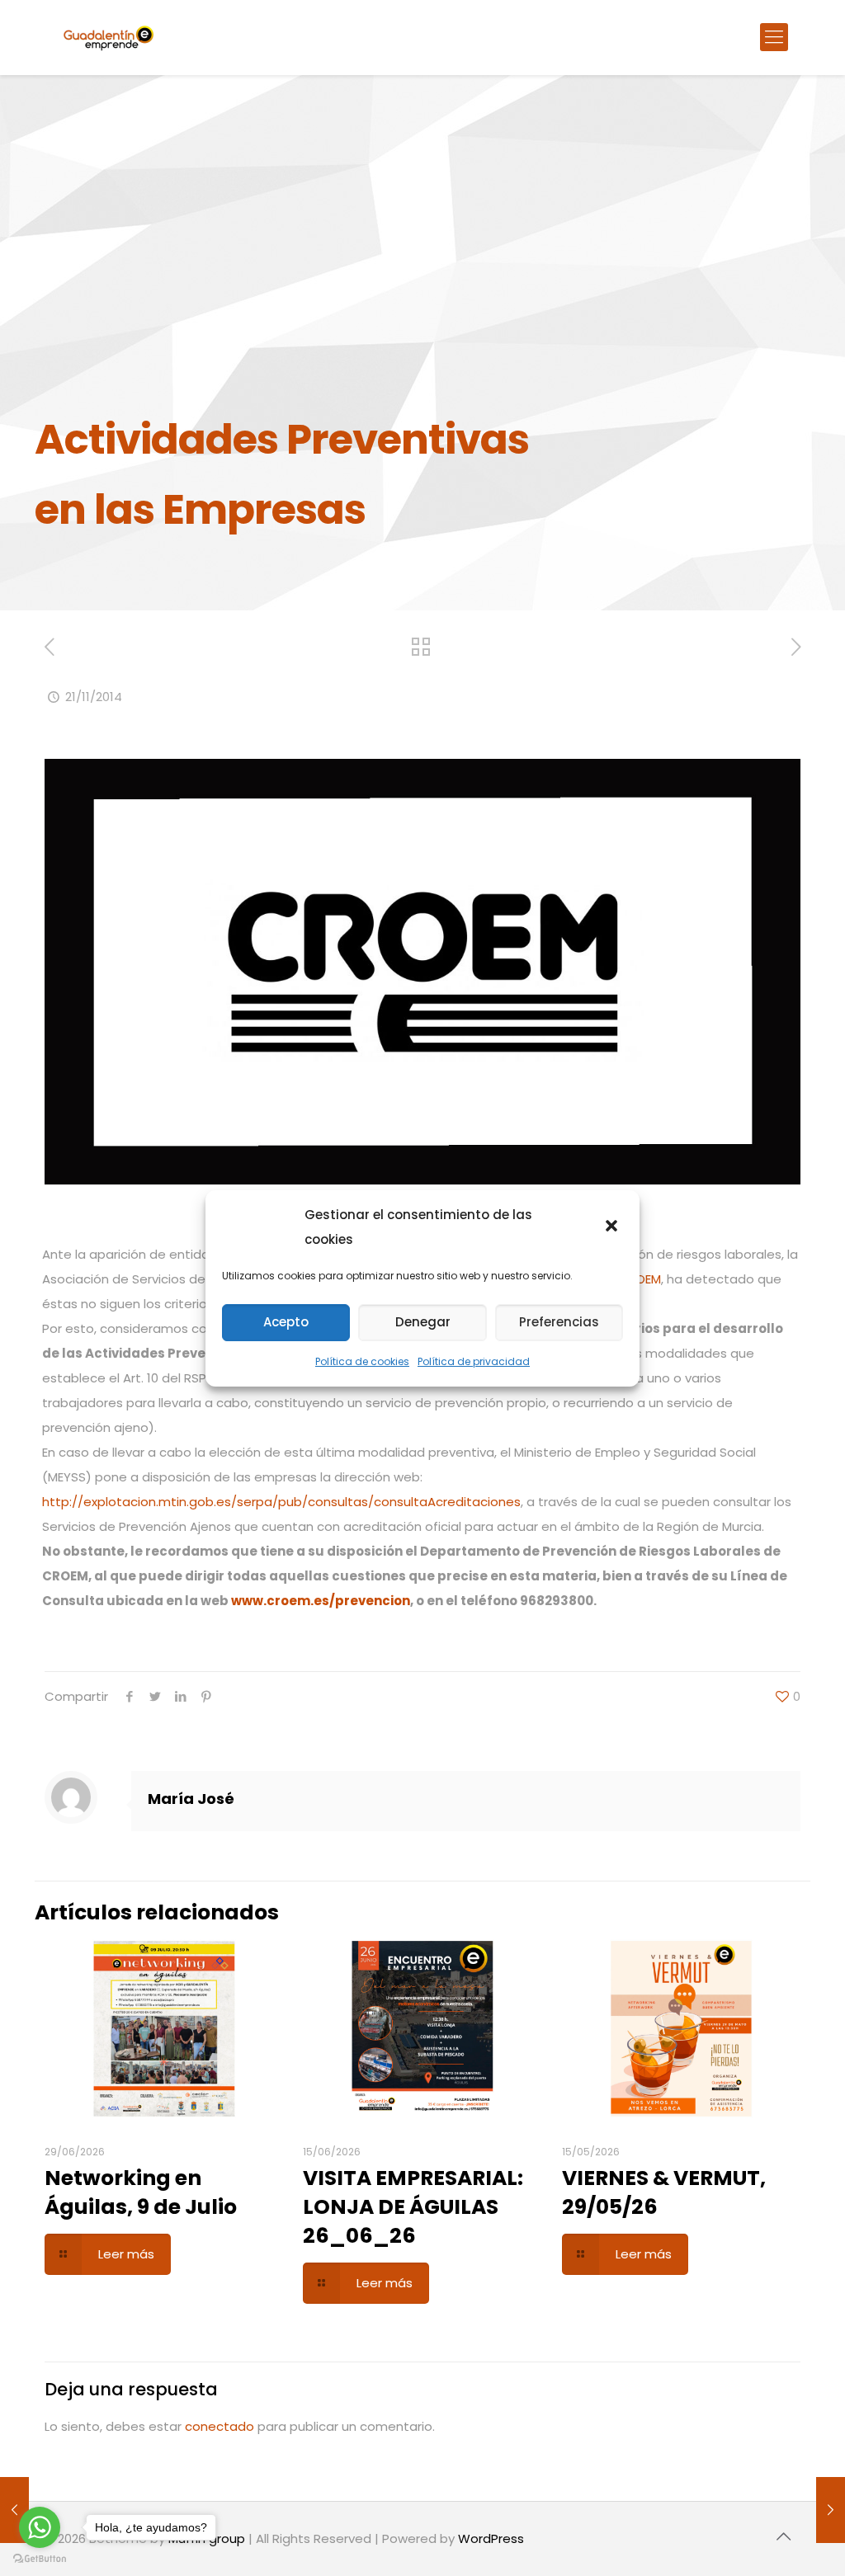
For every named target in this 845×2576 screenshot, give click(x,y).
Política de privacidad (474, 1361)
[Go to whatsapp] (40, 2527)
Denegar (423, 1322)
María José (191, 1799)
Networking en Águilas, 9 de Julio (141, 2192)
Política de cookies (362, 1361)
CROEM (640, 1279)
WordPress (491, 2538)
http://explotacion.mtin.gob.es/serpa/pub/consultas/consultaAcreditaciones (281, 1502)
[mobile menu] (774, 37)
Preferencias (559, 1322)
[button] (613, 1227)
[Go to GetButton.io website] (40, 2559)
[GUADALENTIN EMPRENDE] (109, 37)
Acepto (286, 1322)
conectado (220, 2426)
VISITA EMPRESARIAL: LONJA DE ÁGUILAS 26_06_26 (413, 2207)
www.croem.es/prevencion (321, 1601)
